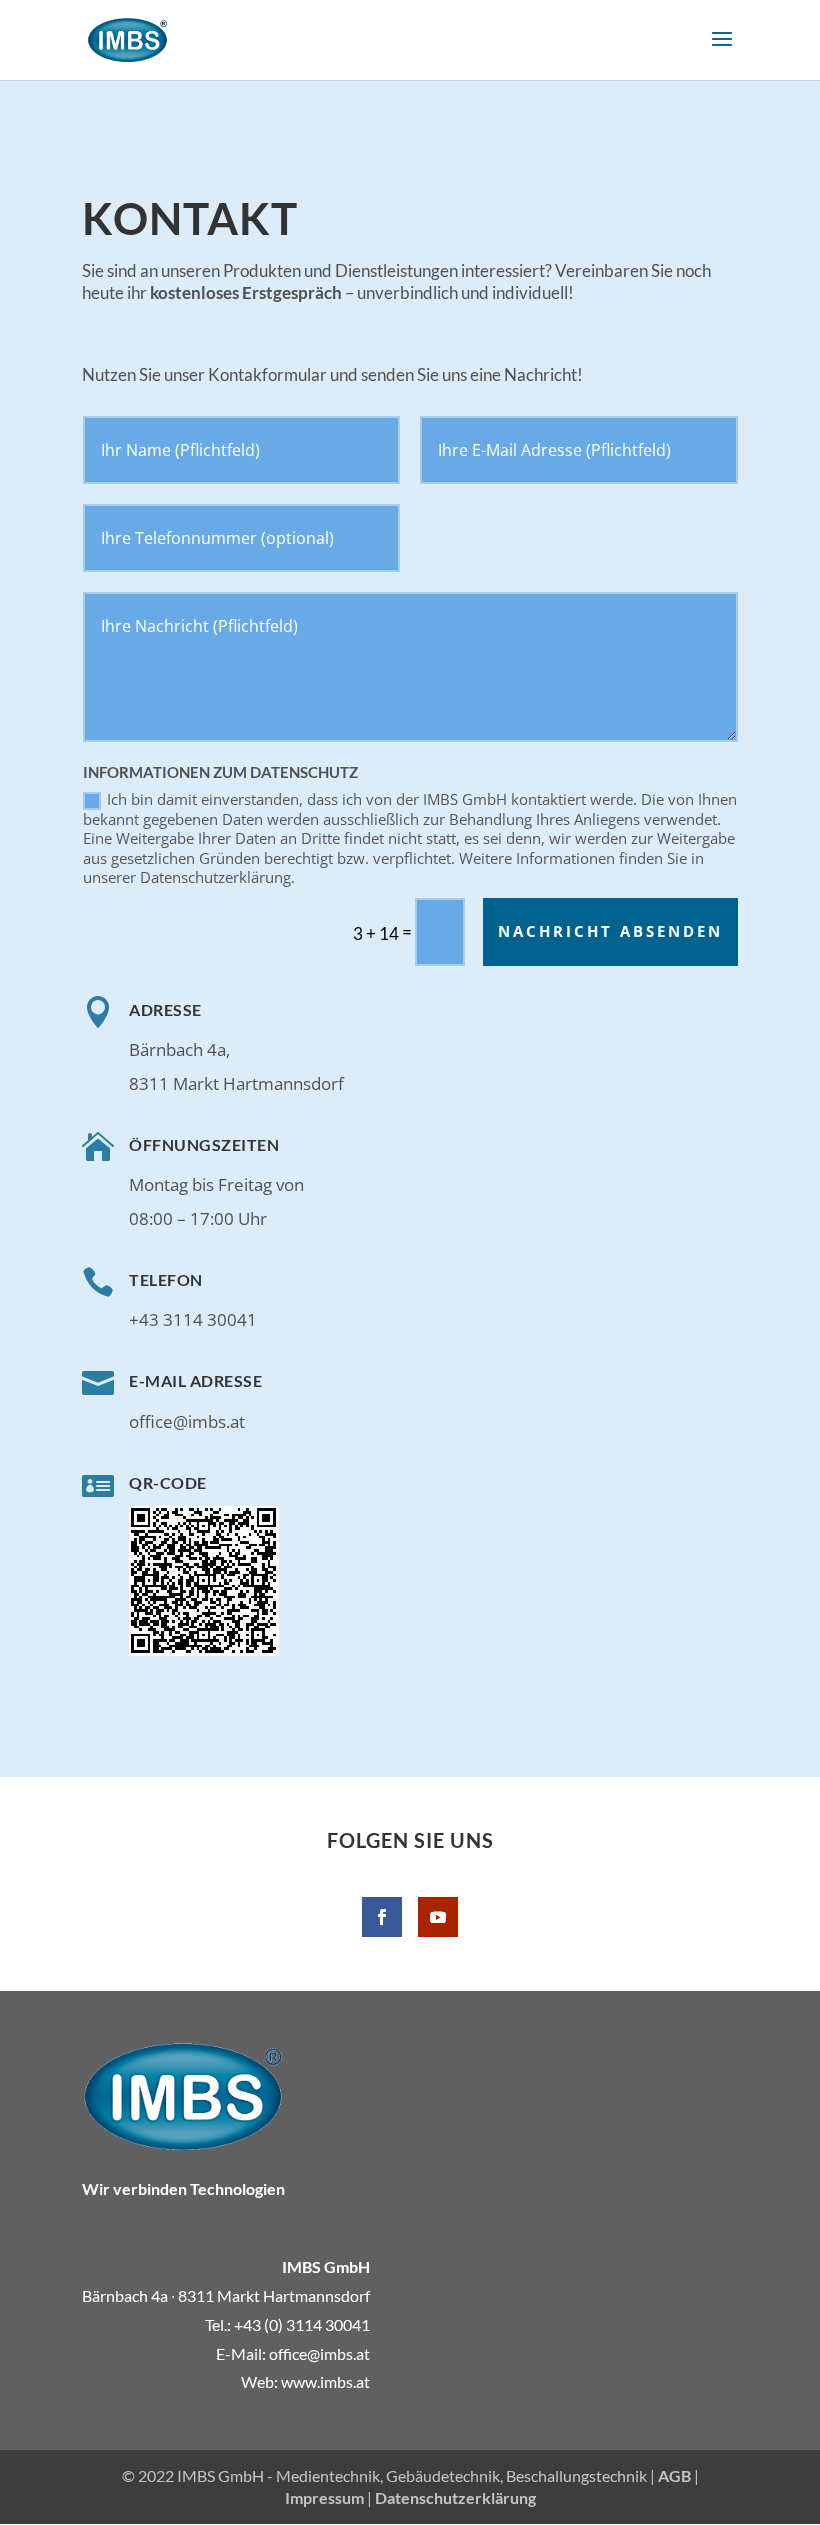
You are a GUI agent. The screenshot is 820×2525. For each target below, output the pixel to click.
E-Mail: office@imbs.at (293, 2353)
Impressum (324, 2497)
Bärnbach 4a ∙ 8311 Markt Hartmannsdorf (226, 2295)
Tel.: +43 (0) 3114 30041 (287, 2324)
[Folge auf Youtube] (438, 1917)
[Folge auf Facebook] (382, 1917)
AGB (674, 2475)
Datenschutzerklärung (455, 2497)
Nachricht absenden (610, 931)
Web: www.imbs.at (305, 2381)
